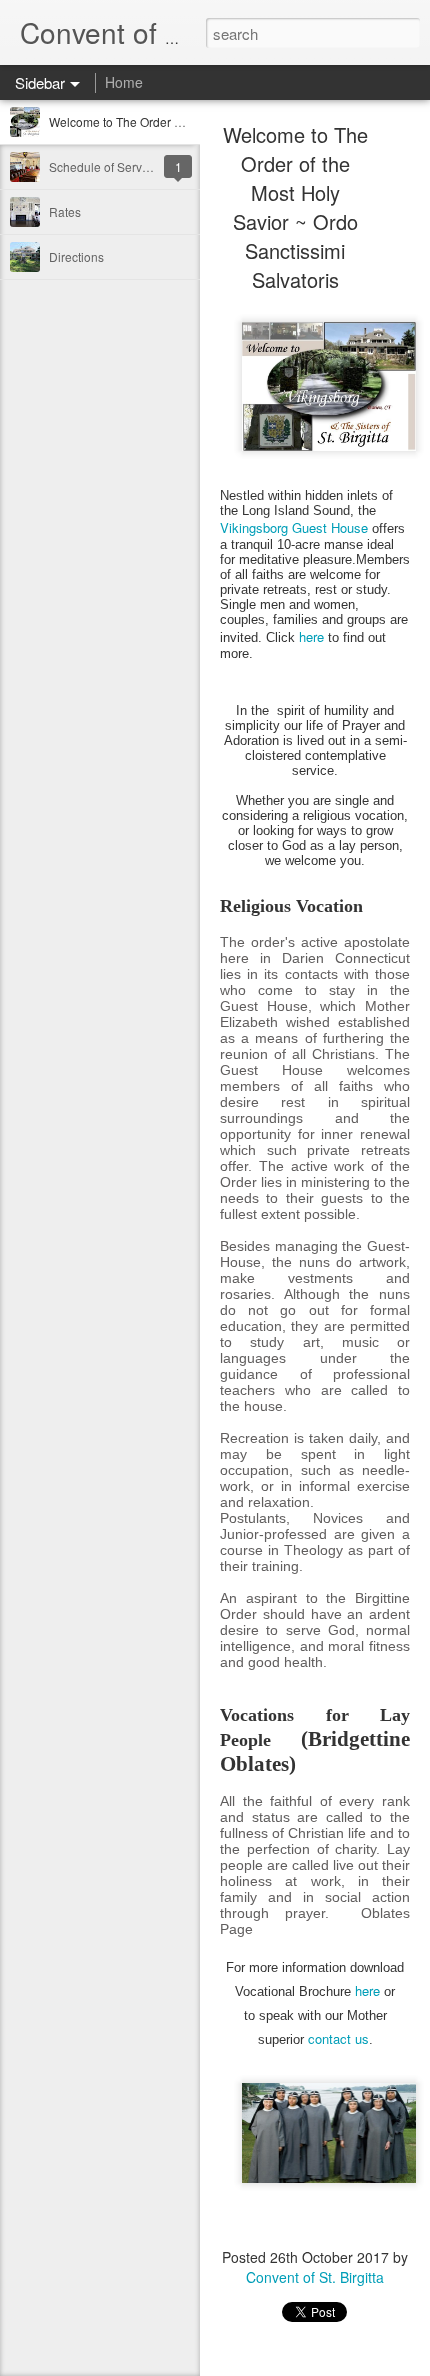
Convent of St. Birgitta (315, 2277)
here (311, 636)
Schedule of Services (106, 166)
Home (124, 82)
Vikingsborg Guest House (294, 527)
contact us (338, 2038)
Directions (76, 256)
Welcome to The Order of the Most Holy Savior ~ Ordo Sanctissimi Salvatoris (295, 207)
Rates (65, 211)
